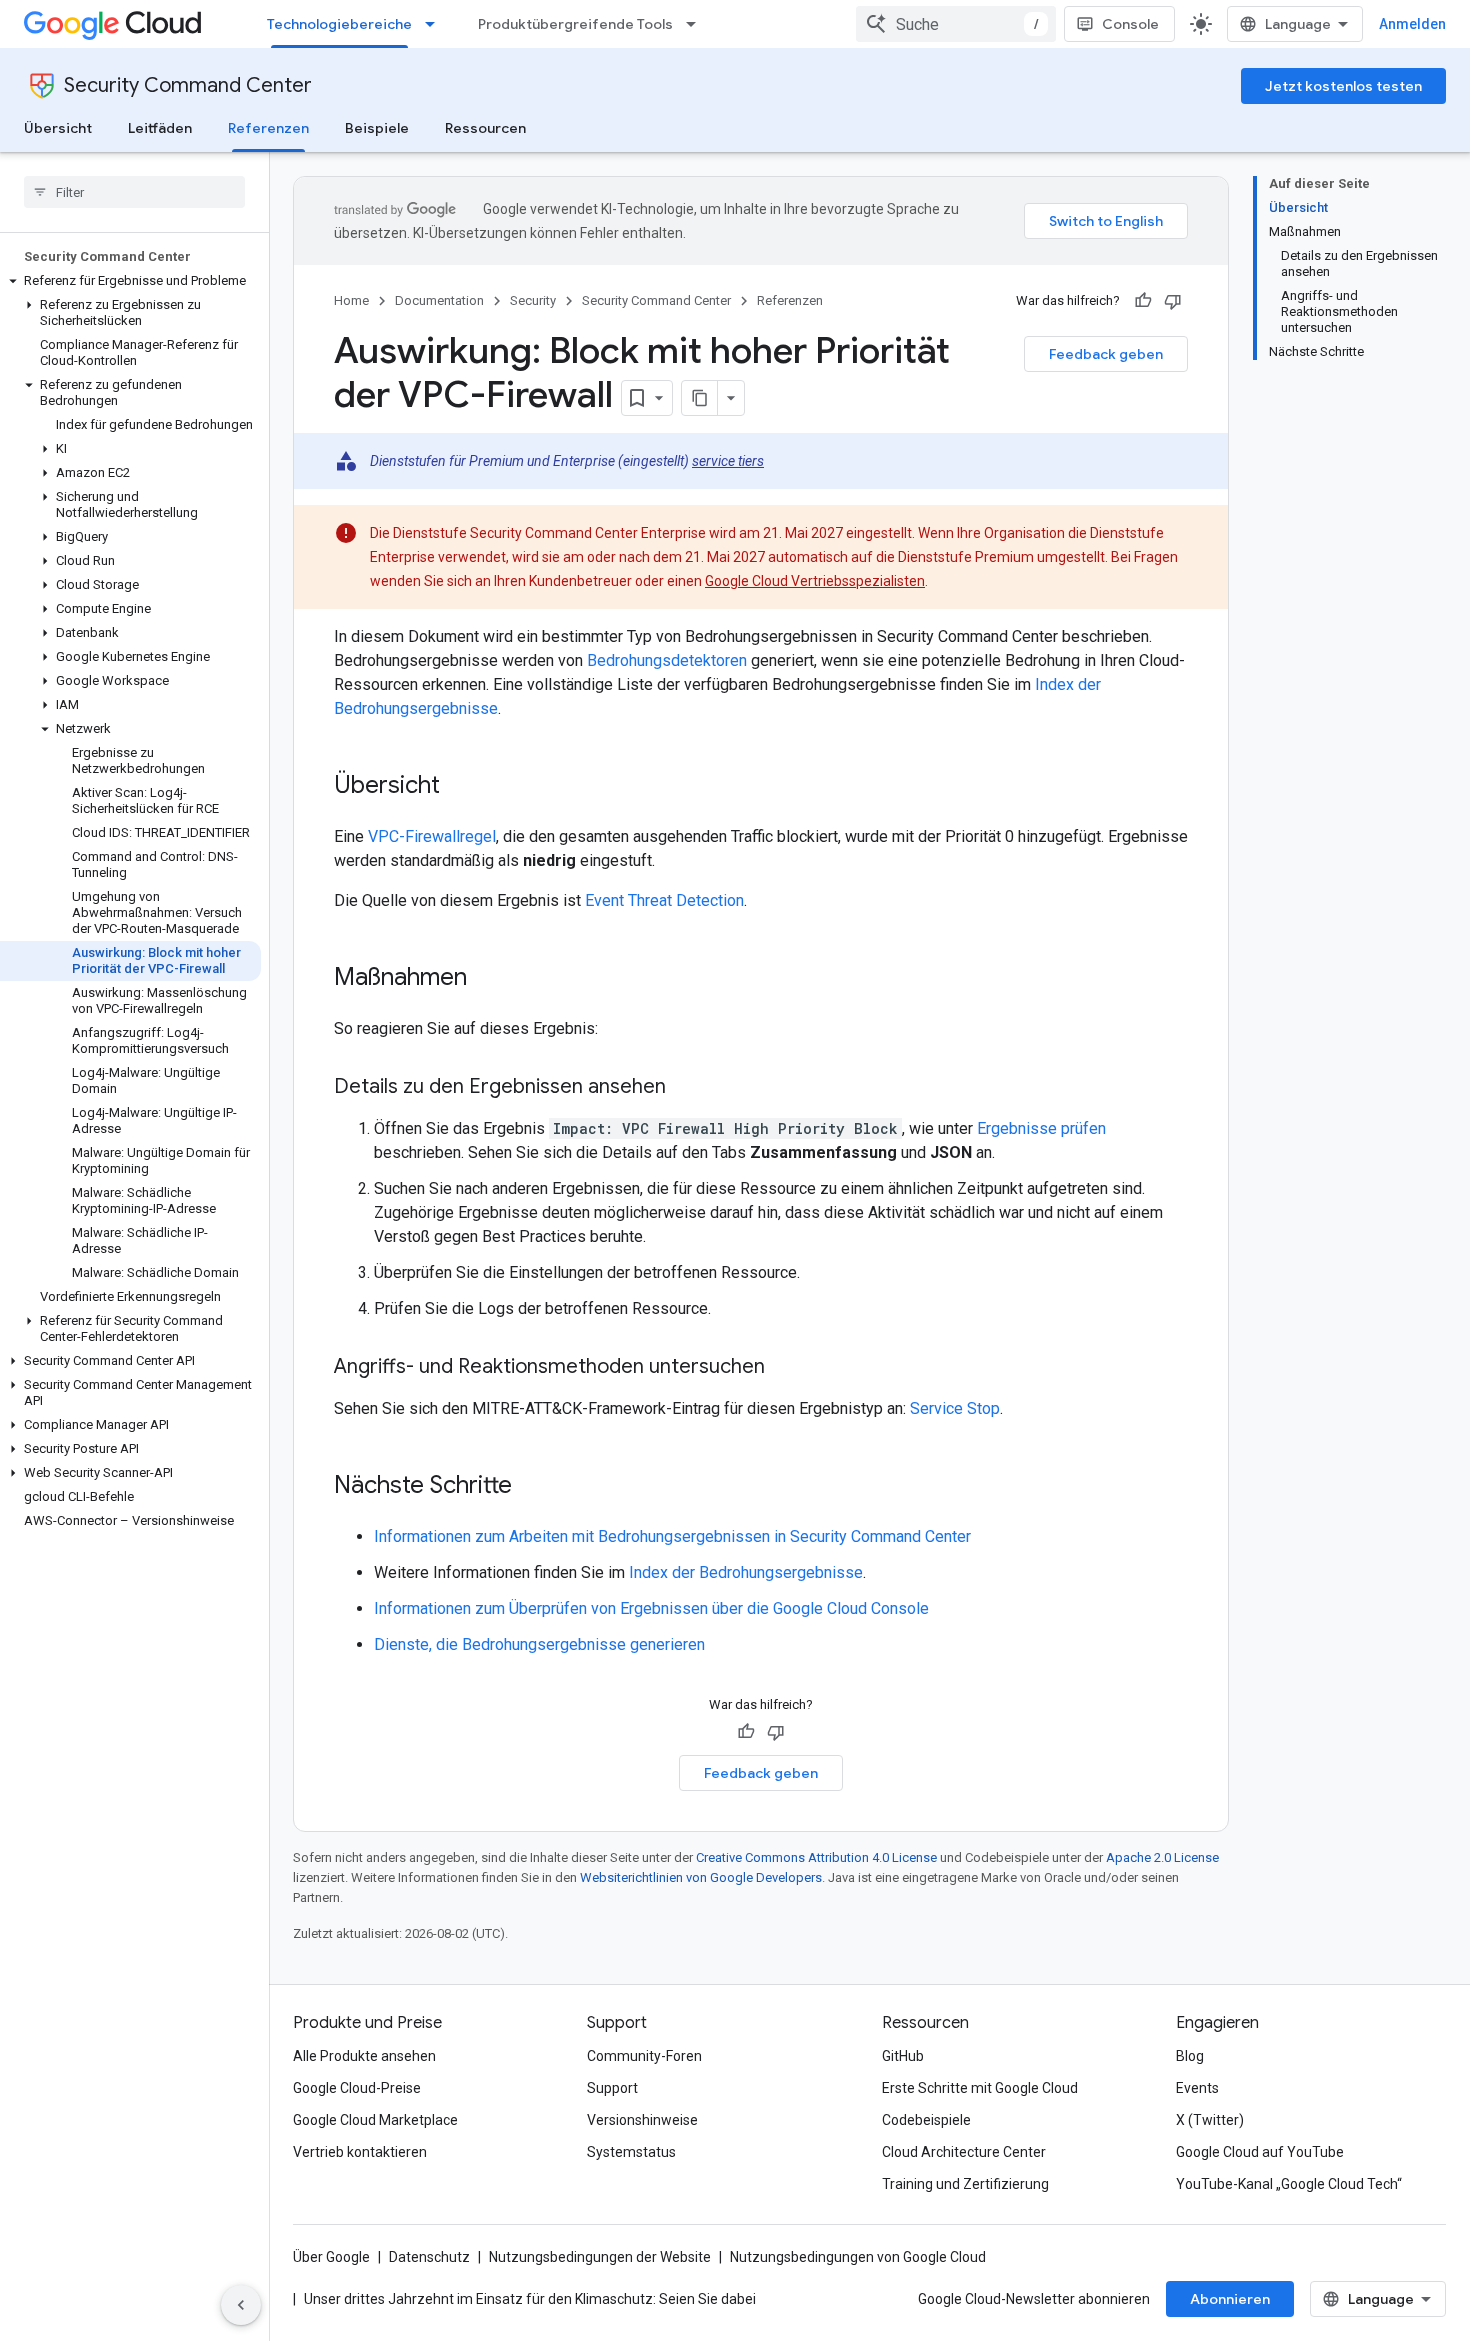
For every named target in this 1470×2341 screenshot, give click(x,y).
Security (533, 300)
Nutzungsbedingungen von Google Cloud (858, 2257)
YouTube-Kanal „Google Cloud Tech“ (1289, 2184)
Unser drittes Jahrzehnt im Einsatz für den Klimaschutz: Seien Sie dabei (530, 2299)
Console (1130, 24)
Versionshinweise (642, 2120)
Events (1197, 2088)
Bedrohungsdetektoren (667, 660)
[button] (130, 281)
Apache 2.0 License (1162, 1857)
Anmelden (1412, 24)
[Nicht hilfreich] (1173, 301)
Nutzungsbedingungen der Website (600, 2257)
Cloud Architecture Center (964, 2152)
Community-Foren (644, 2056)
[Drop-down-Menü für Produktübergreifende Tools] (697, 24)
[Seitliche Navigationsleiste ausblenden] (241, 2305)
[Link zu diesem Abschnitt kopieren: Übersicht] (460, 787)
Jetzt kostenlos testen (1343, 86)
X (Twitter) (1210, 2120)
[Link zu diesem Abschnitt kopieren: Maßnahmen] (487, 979)
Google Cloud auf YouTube (1260, 2152)
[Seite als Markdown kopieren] (700, 398)
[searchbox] (134, 192)
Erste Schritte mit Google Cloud (980, 2088)
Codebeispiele (926, 2120)
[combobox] (956, 24)
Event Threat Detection (664, 900)
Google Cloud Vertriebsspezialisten (815, 581)
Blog (1190, 2056)
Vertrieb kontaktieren (360, 2152)
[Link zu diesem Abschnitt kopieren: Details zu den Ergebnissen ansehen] (686, 1088)
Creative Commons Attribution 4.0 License (816, 1857)
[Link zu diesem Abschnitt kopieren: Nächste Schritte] (532, 1487)
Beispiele (377, 128)
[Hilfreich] (1143, 301)
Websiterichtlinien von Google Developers (701, 1877)
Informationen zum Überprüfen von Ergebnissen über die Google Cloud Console (651, 1608)
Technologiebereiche (339, 24)
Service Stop (955, 1408)
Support (612, 2088)
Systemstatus (631, 2152)
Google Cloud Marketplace (375, 2120)
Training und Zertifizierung (965, 2184)
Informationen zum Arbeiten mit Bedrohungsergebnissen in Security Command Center (672, 1536)
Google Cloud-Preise (357, 2088)
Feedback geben (1106, 354)
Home (351, 300)
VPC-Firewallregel (432, 836)
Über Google (331, 2257)
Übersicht (58, 128)
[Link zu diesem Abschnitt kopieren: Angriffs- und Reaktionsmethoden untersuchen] (785, 1368)
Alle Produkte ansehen (364, 2056)
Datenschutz (429, 2257)
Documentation (439, 300)
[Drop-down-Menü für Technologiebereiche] (436, 24)
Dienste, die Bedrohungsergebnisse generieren (539, 1644)
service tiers (728, 461)
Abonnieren (1230, 2299)
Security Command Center (188, 85)
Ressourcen (485, 128)
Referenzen (268, 128)
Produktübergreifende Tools (575, 24)
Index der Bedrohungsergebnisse (746, 1572)
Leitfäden (160, 128)
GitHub (903, 2056)
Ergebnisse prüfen (1041, 1128)
